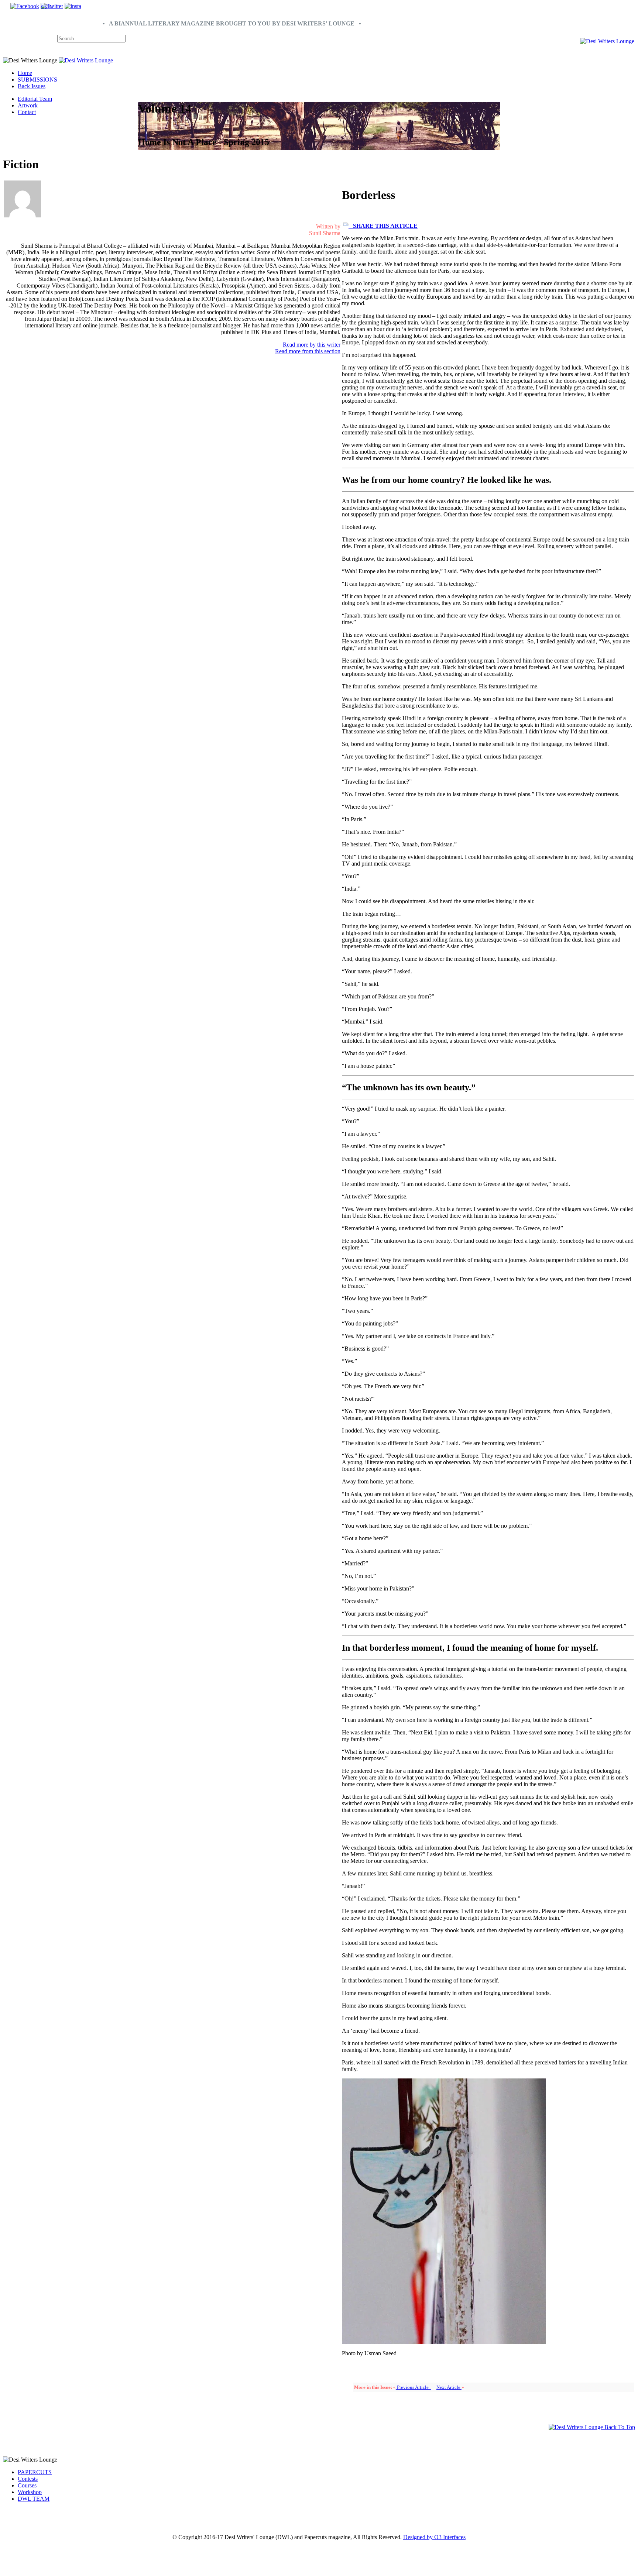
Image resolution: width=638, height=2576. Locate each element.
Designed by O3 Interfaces (434, 2537)
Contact (27, 112)
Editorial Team (35, 99)
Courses (27, 2485)
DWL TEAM (34, 2499)
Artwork (28, 105)
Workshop (30, 2492)
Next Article (449, 2387)
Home (25, 73)
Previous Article (413, 2387)
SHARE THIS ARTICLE (383, 226)
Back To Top (619, 2427)
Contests (28, 2479)
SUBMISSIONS (37, 80)
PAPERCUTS (35, 2472)
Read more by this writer (312, 345)
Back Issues (32, 86)
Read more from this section (308, 351)
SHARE (47, 7)
